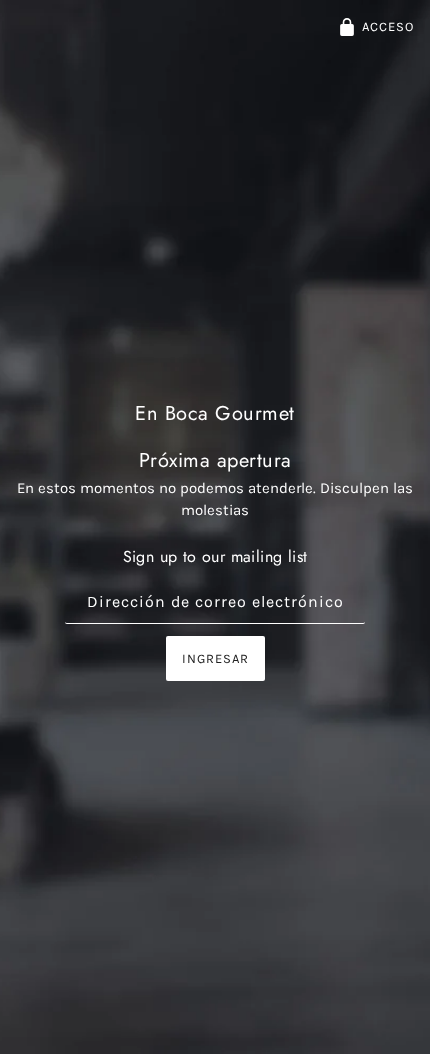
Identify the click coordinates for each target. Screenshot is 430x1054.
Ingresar (215, 658)
